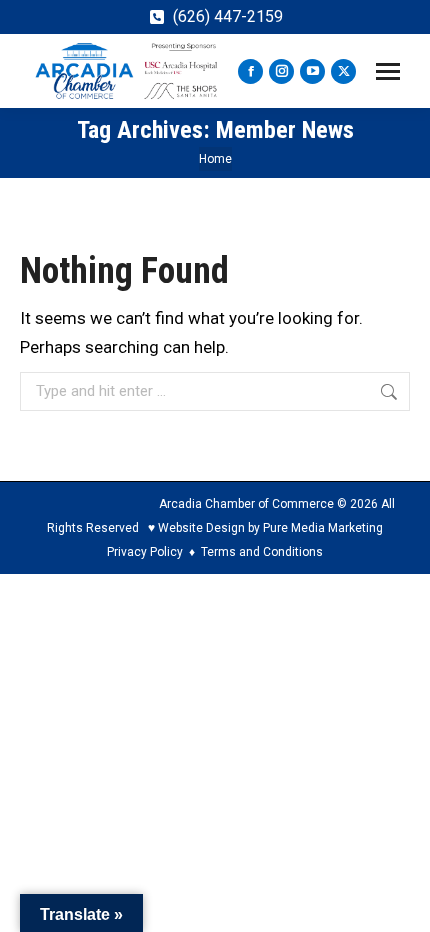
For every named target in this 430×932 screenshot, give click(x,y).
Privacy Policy (145, 552)
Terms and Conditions (262, 552)
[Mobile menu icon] (388, 71)
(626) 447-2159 (228, 16)
